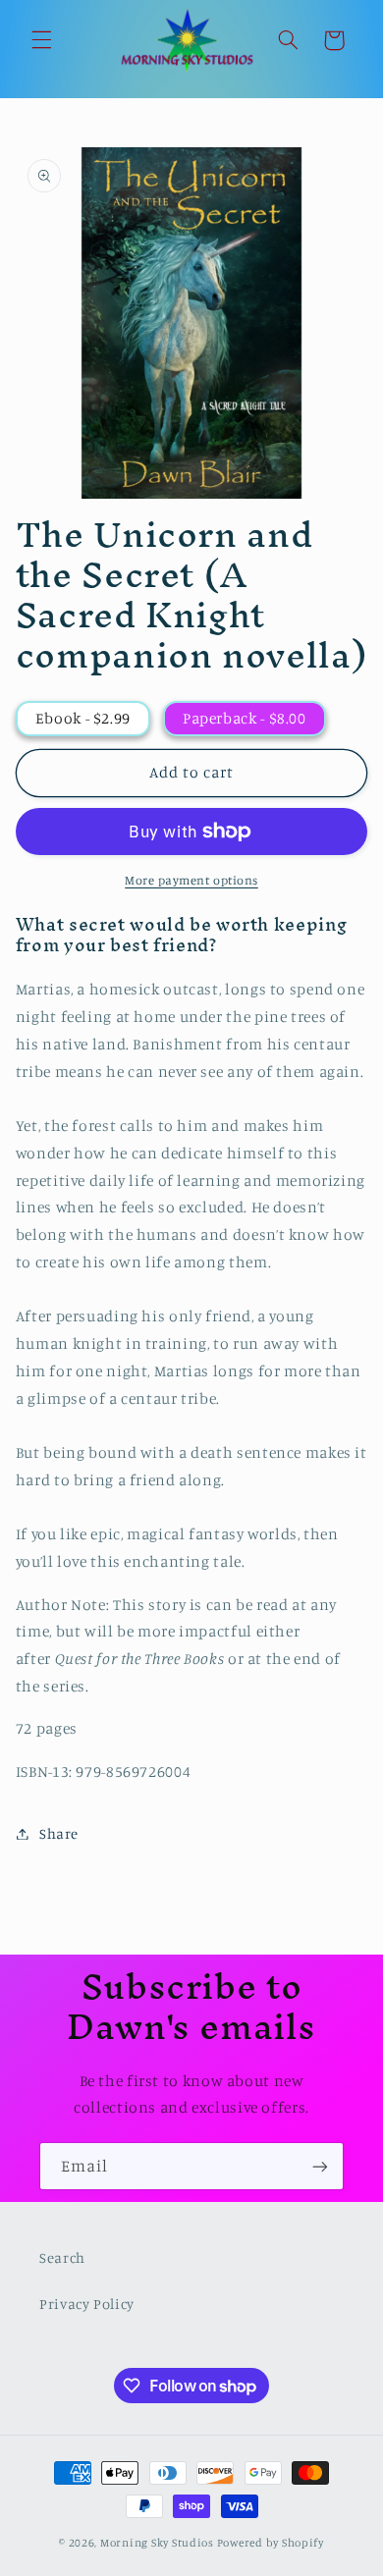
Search (62, 2257)
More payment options (191, 880)
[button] (41, 40)
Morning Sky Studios (157, 2543)
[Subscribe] (320, 2166)
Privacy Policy (87, 2304)
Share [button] (59, 1833)
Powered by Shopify (271, 2543)
